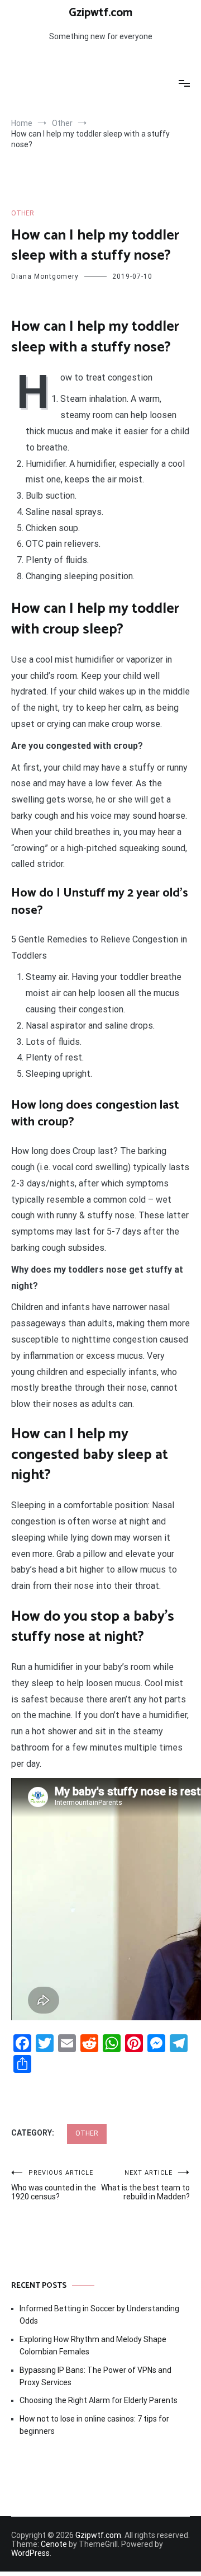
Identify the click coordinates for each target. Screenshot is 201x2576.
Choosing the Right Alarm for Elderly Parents (99, 2400)
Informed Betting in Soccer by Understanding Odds (99, 2315)
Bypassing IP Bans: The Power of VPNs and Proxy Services (95, 2376)
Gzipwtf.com (100, 13)
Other (23, 213)
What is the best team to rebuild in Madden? (145, 2185)
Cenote (54, 2544)
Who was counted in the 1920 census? (54, 2185)
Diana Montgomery (45, 276)
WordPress (30, 2553)
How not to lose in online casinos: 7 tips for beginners (94, 2425)
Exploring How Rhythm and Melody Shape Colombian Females (93, 2345)
